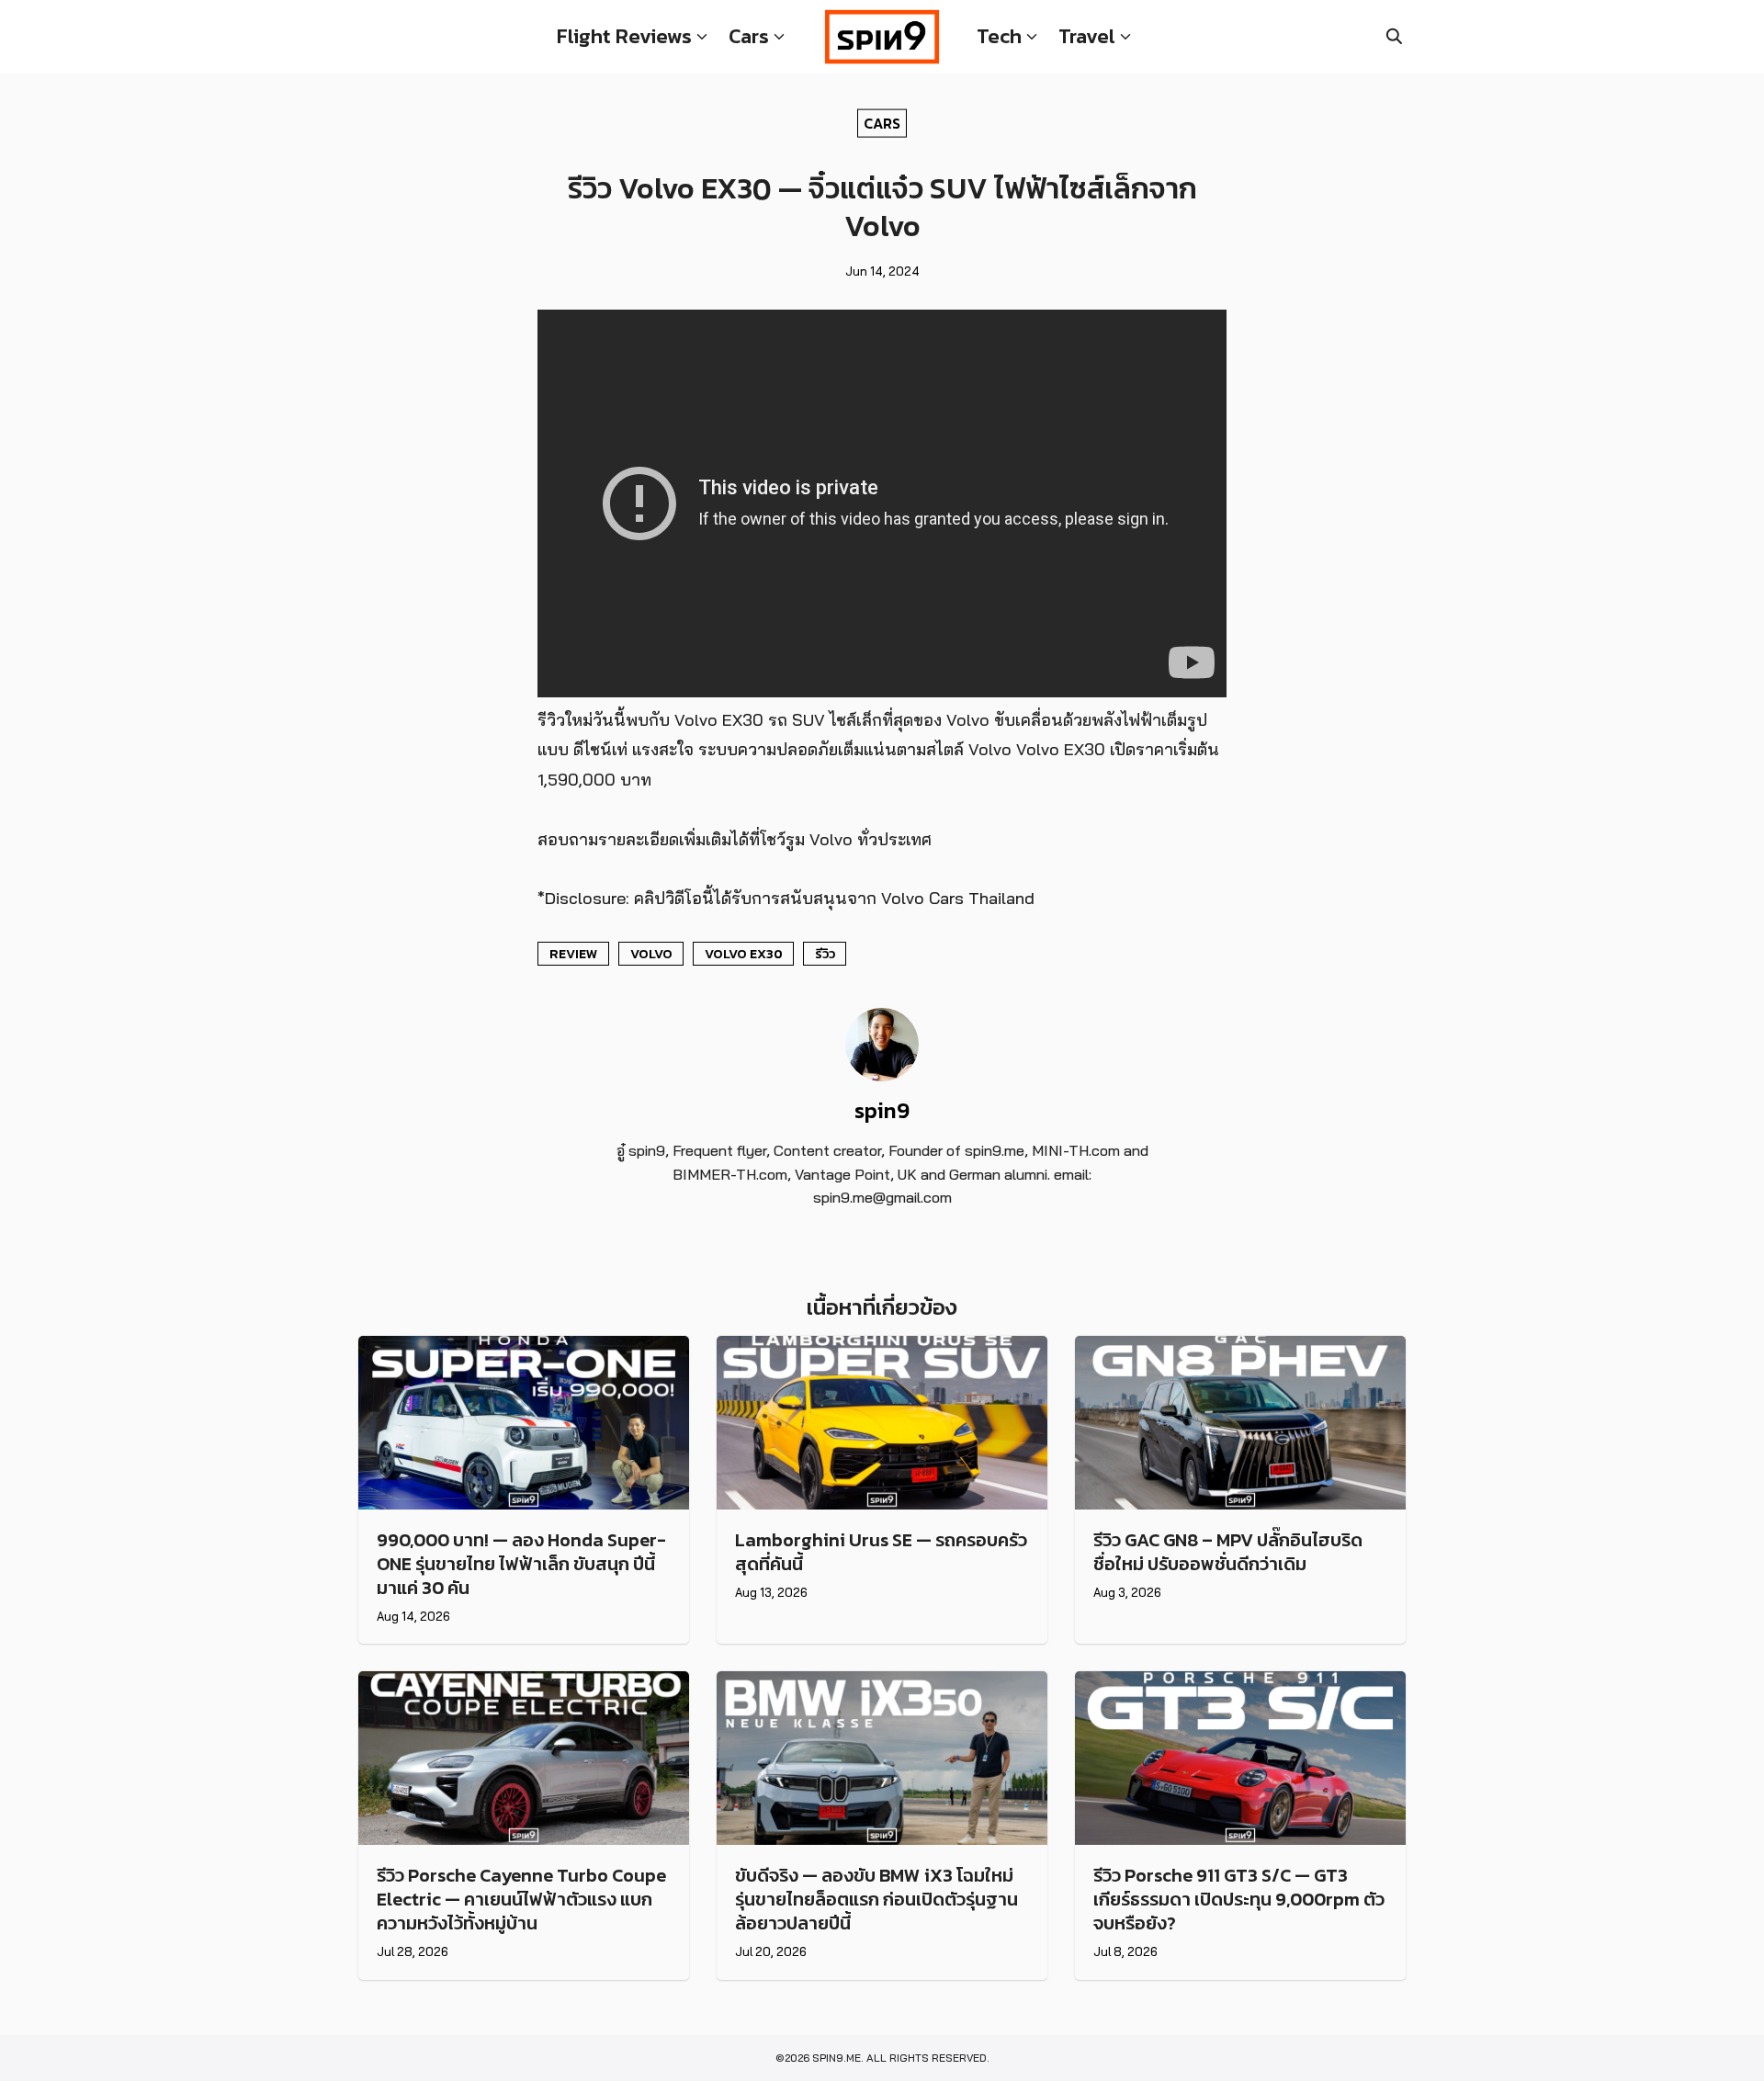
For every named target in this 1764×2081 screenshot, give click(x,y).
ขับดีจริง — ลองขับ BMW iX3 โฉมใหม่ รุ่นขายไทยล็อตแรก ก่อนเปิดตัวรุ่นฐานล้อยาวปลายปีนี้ (876, 1899)
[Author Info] (882, 1076)
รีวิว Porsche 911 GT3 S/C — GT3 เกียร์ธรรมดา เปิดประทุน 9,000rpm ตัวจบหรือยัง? (1239, 1899)
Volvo (651, 954)
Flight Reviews (624, 36)
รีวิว (825, 954)
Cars (749, 36)
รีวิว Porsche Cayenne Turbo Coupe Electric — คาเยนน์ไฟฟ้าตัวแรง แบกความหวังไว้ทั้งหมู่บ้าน (521, 1899)
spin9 (882, 1110)
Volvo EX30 (744, 954)
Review (574, 954)
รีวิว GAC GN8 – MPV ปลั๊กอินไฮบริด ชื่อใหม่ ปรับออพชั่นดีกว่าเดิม (1228, 1552)
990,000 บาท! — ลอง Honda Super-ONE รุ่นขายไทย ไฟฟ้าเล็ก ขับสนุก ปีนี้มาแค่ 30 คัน (521, 1564)
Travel (1087, 36)
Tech (999, 36)
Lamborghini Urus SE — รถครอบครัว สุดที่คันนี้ (881, 1552)
